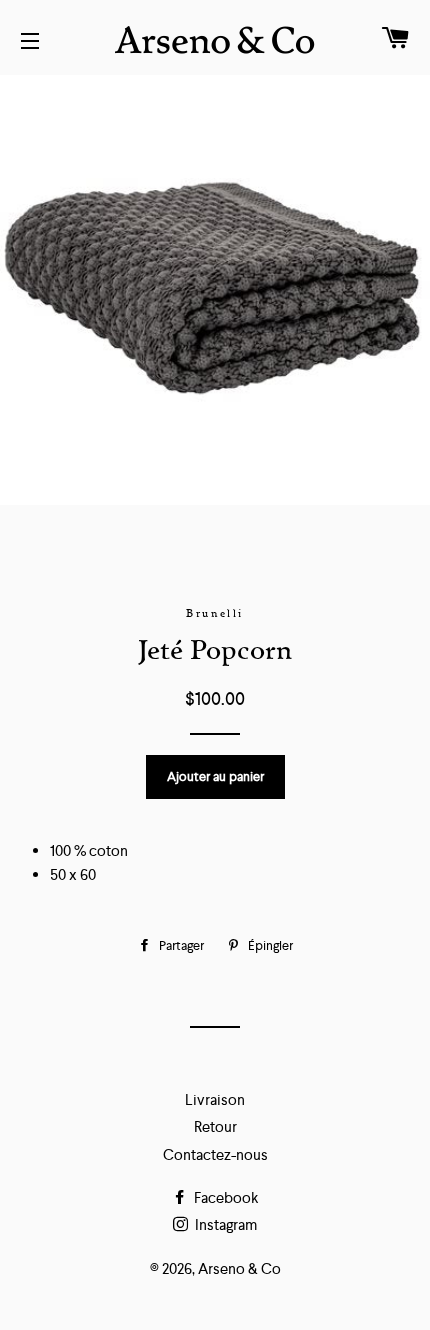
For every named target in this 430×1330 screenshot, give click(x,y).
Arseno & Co (239, 1268)
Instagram (224, 1224)
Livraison (215, 1099)
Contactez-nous (215, 1154)
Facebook (224, 1197)
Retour (215, 1126)
